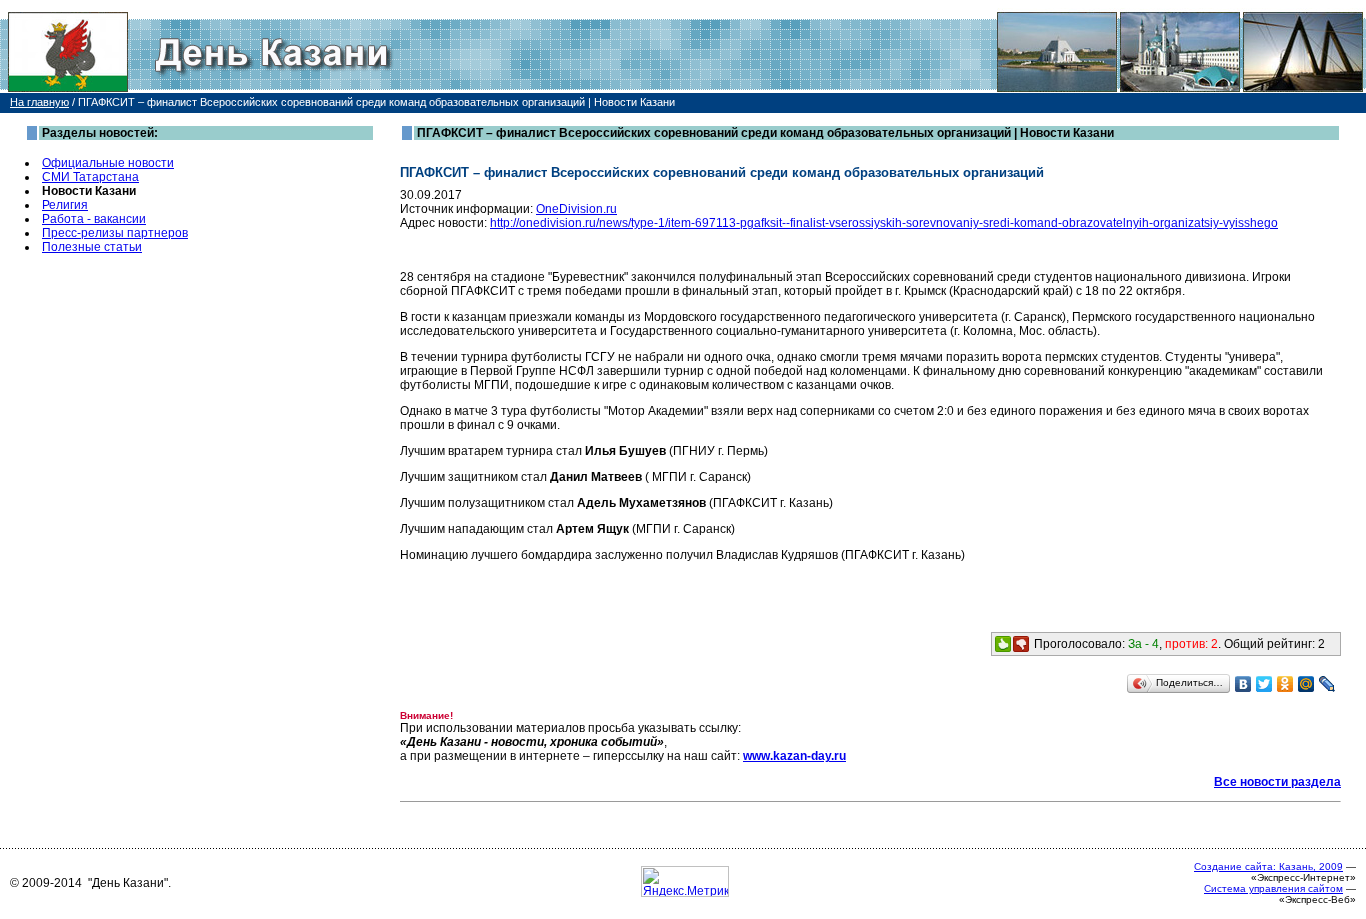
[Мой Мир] (1306, 684)
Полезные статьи (92, 247)
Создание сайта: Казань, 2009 (1268, 866)
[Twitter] (1264, 684)
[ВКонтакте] (1243, 684)
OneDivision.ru (576, 209)
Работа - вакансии (94, 219)
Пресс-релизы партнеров (115, 233)
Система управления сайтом (1273, 888)
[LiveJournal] (1327, 684)
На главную (39, 102)
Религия (65, 205)
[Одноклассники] (1285, 684)
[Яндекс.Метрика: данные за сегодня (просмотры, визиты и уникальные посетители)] (685, 881)
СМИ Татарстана (90, 177)
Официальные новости (108, 163)
